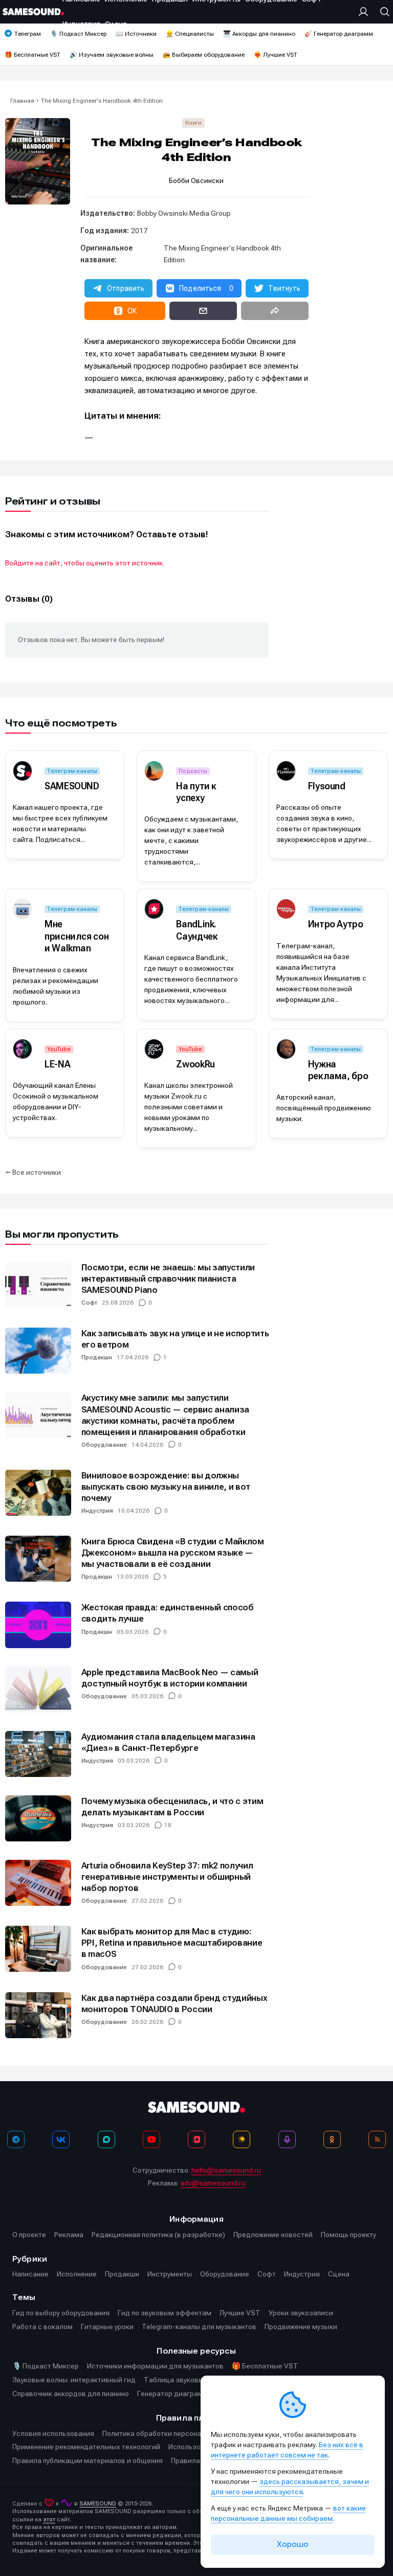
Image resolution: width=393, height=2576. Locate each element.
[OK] (332, 2139)
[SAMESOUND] (23, 771)
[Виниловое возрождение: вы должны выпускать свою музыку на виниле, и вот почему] (38, 1493)
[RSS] (377, 2139)
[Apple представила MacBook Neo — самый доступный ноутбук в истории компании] (38, 1690)
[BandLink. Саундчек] (154, 909)
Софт (89, 1303)
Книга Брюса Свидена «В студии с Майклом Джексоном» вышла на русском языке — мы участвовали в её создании (173, 1553)
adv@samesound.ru (213, 2183)
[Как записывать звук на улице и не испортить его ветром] (38, 1351)
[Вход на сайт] (366, 12)
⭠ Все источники (33, 1172)
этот (49, 2520)
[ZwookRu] (154, 1049)
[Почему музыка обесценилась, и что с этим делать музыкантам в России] (38, 1818)
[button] (118, 288)
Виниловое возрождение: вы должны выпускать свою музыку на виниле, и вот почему (166, 1487)
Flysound (327, 786)
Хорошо (293, 2544)
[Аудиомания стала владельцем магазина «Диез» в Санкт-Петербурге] (38, 1754)
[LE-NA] (23, 1049)
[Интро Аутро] (286, 909)
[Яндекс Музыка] (242, 2139)
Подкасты (193, 771)
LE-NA (57, 1064)
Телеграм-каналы (72, 771)
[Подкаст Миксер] (287, 2139)
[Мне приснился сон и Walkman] (23, 909)
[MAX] (106, 2139)
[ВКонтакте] (61, 2139)
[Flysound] (286, 771)
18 (168, 1825)
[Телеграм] (16, 2139)
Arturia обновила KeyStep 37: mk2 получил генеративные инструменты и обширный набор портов (167, 1877)
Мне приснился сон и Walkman (77, 936)
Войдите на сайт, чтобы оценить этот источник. (85, 563)
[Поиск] (382, 12)
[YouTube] (151, 2139)
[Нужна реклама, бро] (286, 1049)
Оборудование (104, 1445)
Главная (22, 101)
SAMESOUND (72, 786)
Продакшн (97, 1357)
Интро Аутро (336, 924)
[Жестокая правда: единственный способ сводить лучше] (38, 1625)
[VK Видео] (196, 2139)
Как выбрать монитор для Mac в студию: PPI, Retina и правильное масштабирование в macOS (172, 1943)
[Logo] (33, 12)
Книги (193, 123)
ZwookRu (195, 1064)
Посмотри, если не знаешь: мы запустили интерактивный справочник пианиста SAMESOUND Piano (168, 1279)
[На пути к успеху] (154, 771)
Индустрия (97, 1511)
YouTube (59, 1049)
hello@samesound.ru (226, 2170)
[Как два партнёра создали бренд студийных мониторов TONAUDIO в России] (38, 2015)
